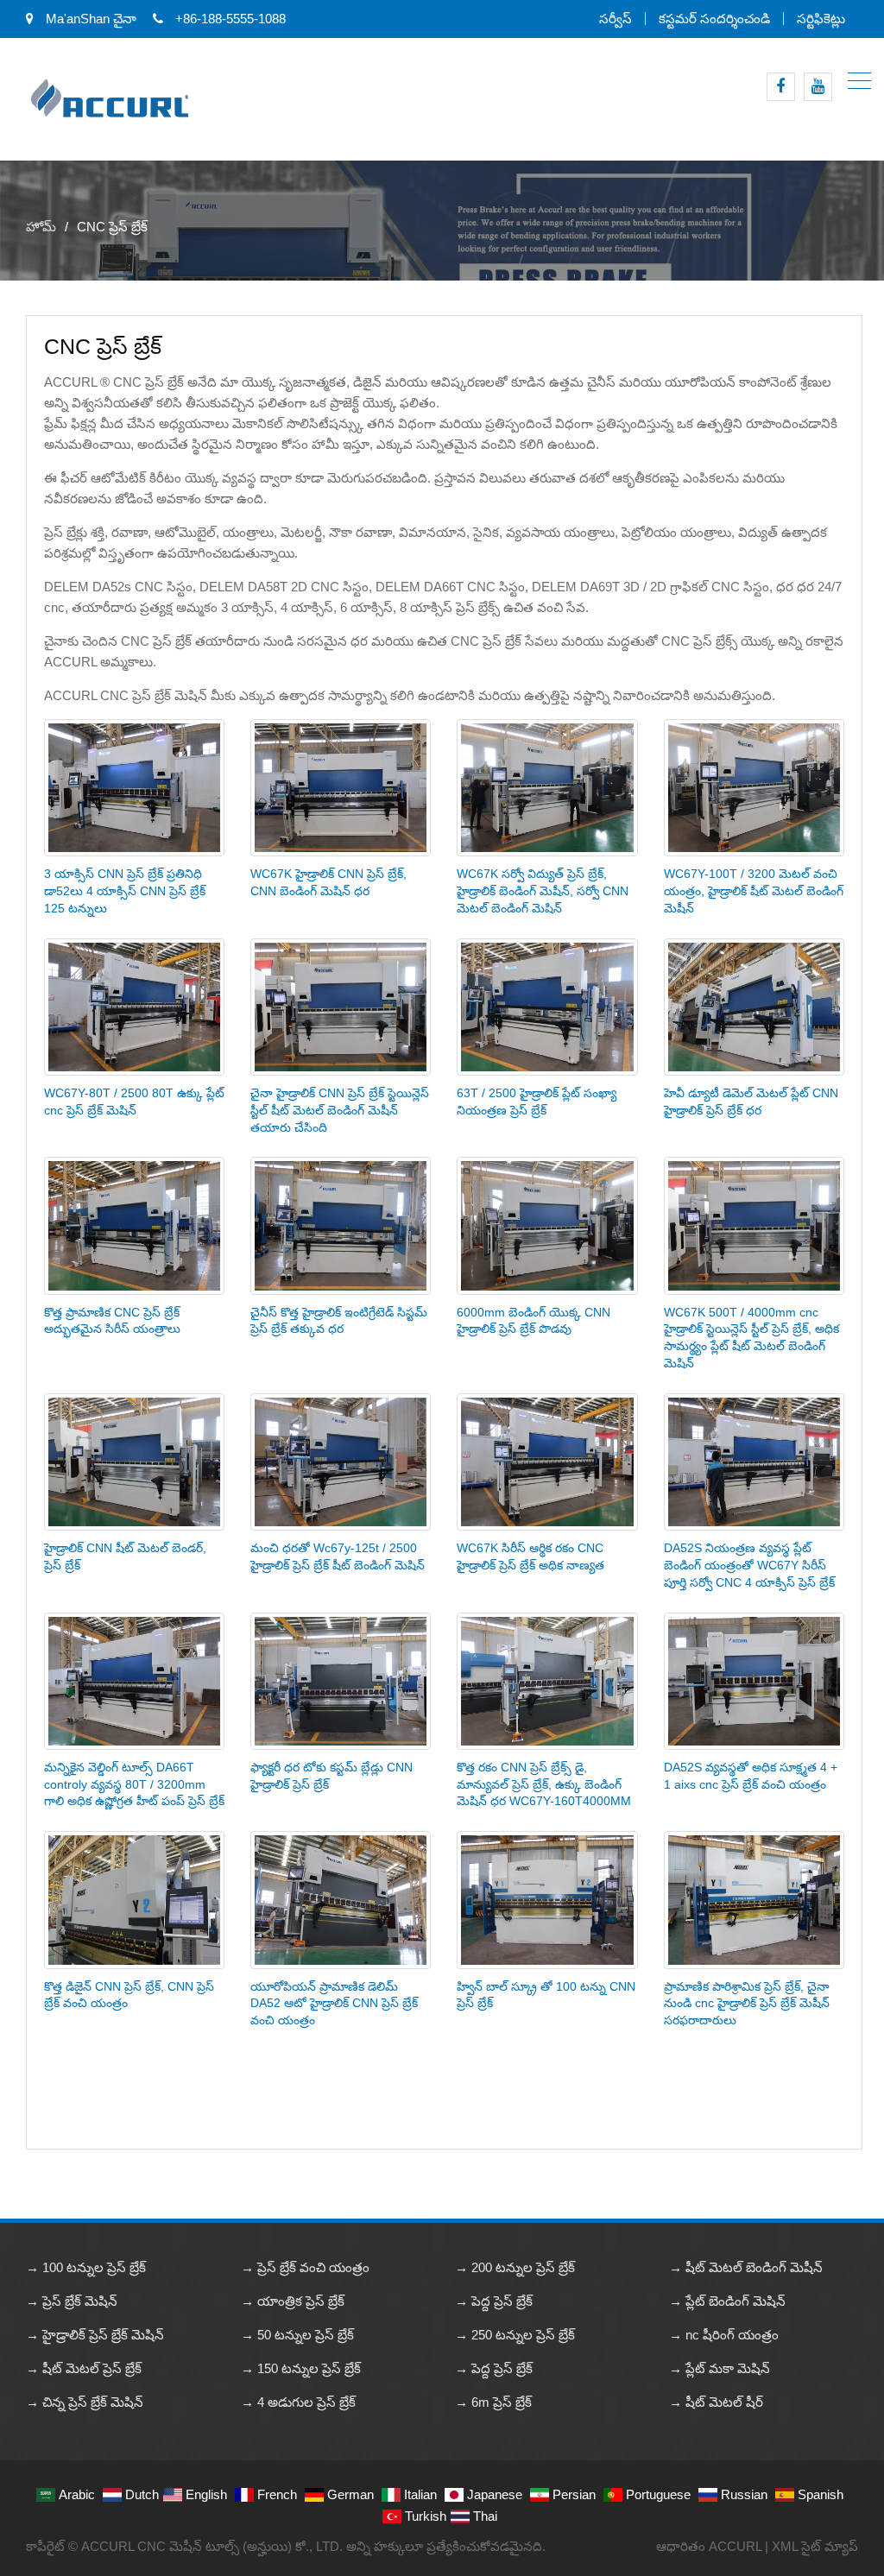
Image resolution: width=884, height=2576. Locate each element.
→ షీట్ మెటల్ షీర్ (716, 2402)
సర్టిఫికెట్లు (821, 19)
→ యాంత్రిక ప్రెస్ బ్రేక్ (293, 2301)
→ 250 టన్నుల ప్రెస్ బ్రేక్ (515, 2335)
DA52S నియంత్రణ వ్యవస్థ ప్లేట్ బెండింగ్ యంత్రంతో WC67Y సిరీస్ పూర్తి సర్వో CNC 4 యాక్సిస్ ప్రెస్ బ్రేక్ (749, 1565)
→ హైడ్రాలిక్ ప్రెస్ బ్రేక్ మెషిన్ (95, 2335)
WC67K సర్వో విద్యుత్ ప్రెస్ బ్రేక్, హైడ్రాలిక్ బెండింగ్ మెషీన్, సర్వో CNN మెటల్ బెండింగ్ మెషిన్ (543, 891)
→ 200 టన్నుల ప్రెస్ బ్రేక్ (515, 2267)
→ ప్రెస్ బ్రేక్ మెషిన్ (72, 2301)
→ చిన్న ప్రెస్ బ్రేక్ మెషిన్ (85, 2402)
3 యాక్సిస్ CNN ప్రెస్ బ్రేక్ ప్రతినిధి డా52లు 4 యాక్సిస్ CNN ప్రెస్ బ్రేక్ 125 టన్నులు (125, 891)
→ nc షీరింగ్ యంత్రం (724, 2335)
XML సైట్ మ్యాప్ (815, 2546)
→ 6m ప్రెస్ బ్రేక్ (493, 2402)
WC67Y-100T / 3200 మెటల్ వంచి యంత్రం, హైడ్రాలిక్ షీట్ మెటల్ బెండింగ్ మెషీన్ (754, 891)
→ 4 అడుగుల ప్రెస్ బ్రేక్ (298, 2402)
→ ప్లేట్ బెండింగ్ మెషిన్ (727, 2301)
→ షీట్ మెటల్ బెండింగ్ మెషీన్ (746, 2267)
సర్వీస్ (616, 19)
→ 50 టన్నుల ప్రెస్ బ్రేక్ (297, 2335)
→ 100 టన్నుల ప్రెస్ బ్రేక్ (86, 2267)
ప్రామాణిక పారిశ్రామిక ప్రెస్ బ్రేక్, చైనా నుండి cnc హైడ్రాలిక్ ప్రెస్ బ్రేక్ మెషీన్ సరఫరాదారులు (747, 2004)
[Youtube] (818, 87)
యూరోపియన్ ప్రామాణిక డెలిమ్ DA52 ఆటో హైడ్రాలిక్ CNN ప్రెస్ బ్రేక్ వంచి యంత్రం (334, 2004)
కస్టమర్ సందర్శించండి (714, 19)
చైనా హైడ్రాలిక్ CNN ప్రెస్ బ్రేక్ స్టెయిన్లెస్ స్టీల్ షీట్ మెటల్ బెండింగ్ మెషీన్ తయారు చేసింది (340, 1110)
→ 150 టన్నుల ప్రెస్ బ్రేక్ (301, 2368)
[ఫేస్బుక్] (781, 87)
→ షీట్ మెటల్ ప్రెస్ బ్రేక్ (84, 2368)
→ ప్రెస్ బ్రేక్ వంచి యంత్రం (305, 2267)
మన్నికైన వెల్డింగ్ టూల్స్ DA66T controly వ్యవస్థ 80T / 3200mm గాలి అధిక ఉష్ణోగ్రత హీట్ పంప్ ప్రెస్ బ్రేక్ (134, 1784)
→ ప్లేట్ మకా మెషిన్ (720, 2368)
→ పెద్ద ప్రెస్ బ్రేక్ (494, 2301)
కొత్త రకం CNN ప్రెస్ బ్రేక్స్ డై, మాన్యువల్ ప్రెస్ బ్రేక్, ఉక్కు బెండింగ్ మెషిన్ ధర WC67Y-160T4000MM (544, 1784)
